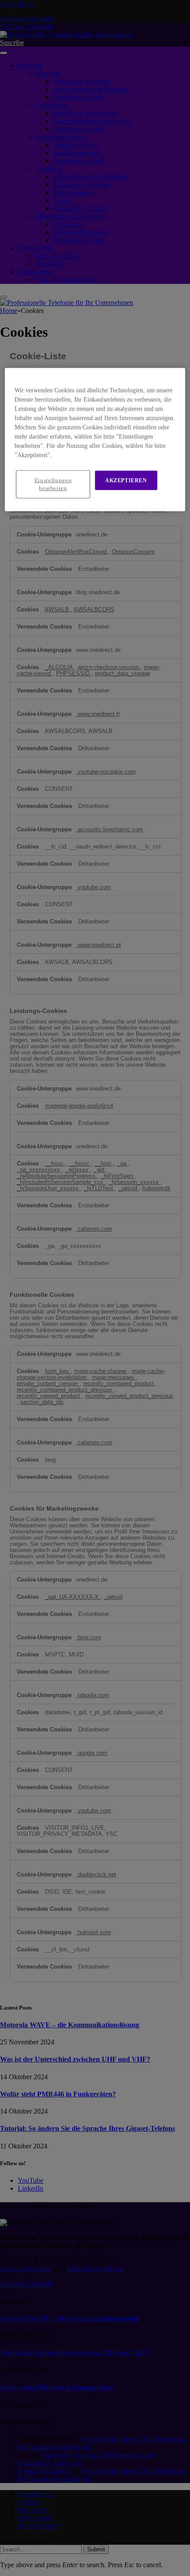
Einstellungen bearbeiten (53, 484)
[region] (95, 439)
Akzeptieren (126, 480)
